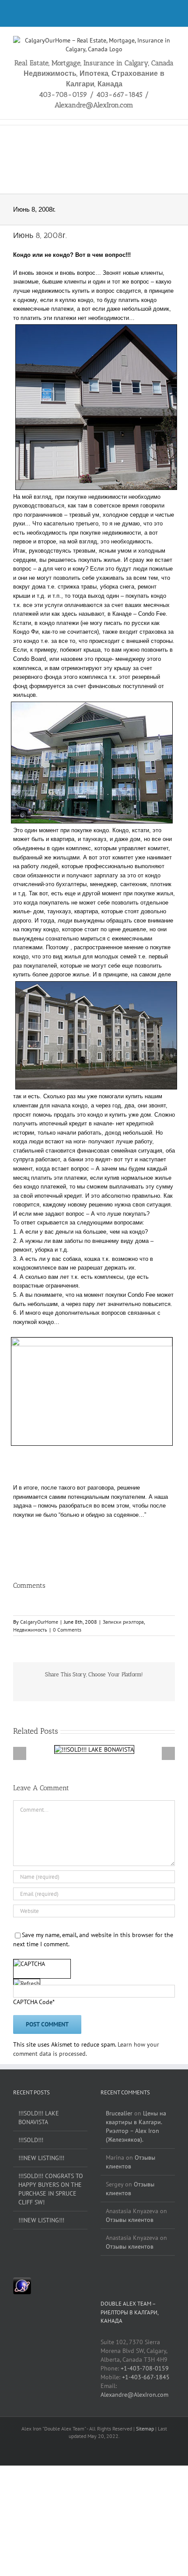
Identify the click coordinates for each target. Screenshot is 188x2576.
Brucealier (119, 2113)
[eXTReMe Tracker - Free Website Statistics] (22, 2282)
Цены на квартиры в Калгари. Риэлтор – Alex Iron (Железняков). (136, 2126)
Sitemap (146, 2429)
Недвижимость (30, 1630)
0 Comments (67, 1630)
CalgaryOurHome (39, 1622)
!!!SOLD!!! (31, 2140)
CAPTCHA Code (33, 2002)
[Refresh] (27, 1984)
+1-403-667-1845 (146, 2377)
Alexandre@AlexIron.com (134, 2395)
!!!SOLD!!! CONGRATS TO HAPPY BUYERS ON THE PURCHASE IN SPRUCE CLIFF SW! (51, 2189)
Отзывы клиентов (131, 2162)
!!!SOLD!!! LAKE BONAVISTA (39, 2118)
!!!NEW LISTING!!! (41, 2158)
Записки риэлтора (123, 1622)
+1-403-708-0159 (145, 2368)
